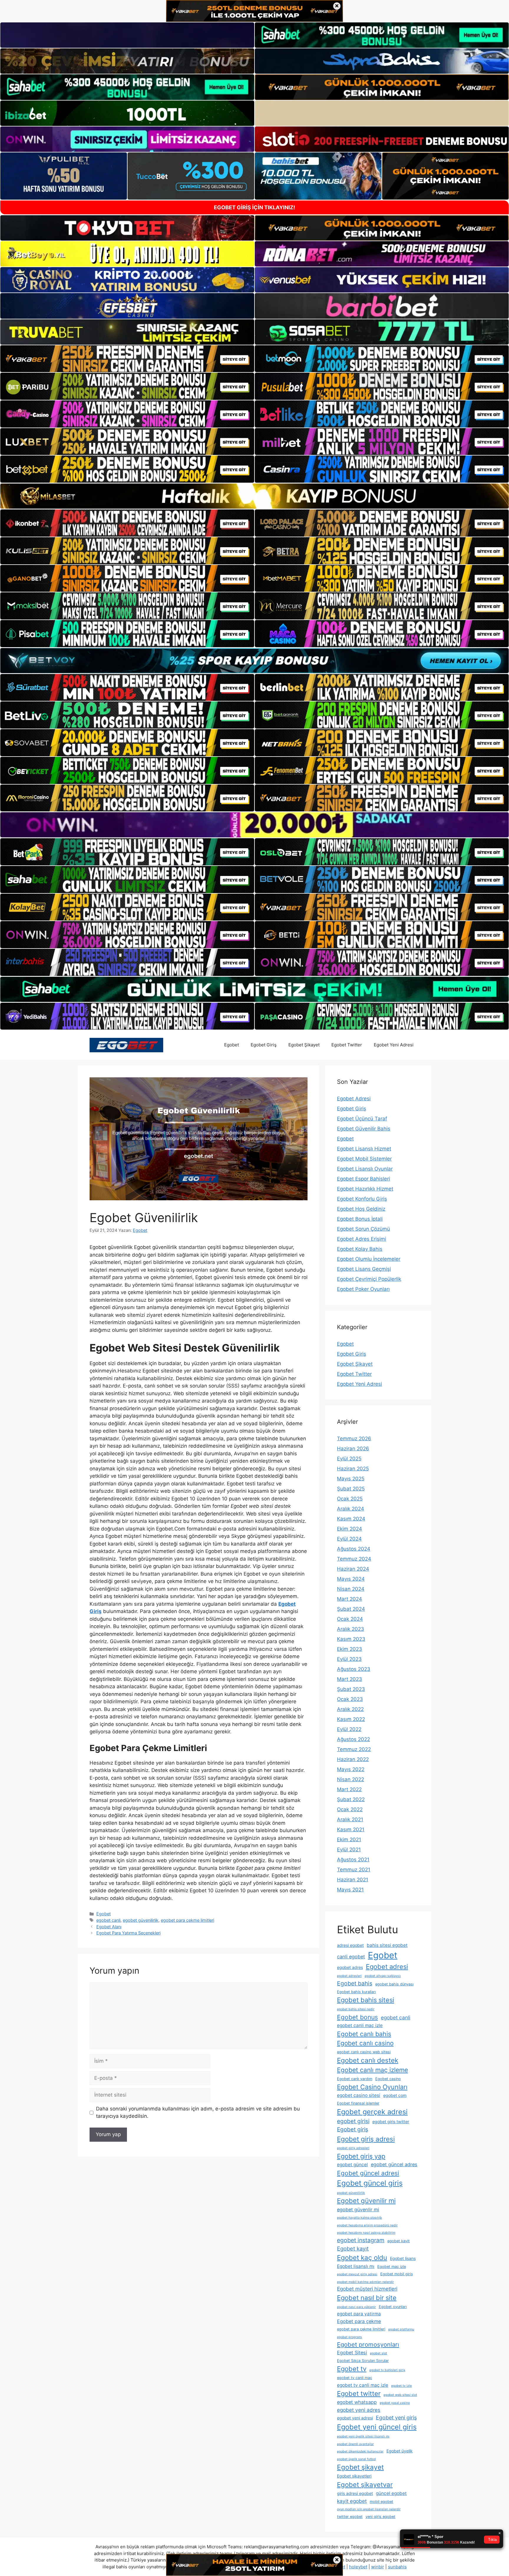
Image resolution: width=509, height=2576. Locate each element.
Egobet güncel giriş (370, 2183)
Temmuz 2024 (354, 1559)
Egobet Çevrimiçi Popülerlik (369, 1279)
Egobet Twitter (347, 1045)
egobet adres (350, 1967)
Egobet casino (388, 2079)
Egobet (232, 1045)
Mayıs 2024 (351, 1579)
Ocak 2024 (350, 1619)
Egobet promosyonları (368, 2344)
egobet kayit (399, 2241)
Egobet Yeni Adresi (394, 1045)
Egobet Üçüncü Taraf (362, 1119)
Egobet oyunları (393, 2307)
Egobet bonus (357, 2017)
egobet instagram (361, 2240)
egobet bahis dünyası (394, 1984)
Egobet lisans (403, 2258)
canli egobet (351, 1957)
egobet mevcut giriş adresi (357, 2274)
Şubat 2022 (351, 1799)
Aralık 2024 (351, 1509)
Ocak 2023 (350, 1699)
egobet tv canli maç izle (363, 2385)
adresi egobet (350, 1945)
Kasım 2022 (351, 1719)
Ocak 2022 (350, 1809)
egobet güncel (352, 2165)
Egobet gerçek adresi (372, 2112)
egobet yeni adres (359, 2410)
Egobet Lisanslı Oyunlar (365, 1169)
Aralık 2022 (350, 1709)
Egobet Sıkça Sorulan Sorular (363, 2361)
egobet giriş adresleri (353, 2148)
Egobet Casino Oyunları (372, 2087)
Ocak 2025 (350, 1499)
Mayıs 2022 (351, 1769)
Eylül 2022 (349, 1729)
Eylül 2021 (349, 1850)
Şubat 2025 (351, 1489)
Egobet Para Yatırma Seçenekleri (128, 1933)
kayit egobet (352, 2501)
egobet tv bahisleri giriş (387, 2370)
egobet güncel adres (394, 2164)
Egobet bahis (355, 1983)
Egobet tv (352, 2369)
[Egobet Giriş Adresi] (126, 1045)
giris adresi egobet (355, 2493)
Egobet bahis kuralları (356, 1992)
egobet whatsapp (357, 2402)
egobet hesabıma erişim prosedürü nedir (367, 2225)
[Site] (127, 359)
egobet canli (108, 1920)
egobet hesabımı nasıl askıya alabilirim (366, 2233)
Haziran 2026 (353, 1449)
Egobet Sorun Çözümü (363, 1229)
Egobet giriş (353, 2129)
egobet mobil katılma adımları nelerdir (365, 2282)
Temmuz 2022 (354, 1749)
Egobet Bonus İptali (360, 1219)
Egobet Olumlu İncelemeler (369, 1259)
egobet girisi (353, 2121)
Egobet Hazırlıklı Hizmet (365, 1189)
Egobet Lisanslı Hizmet (364, 1149)
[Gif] (254, 496)
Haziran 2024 (353, 1569)
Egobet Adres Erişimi (362, 1239)
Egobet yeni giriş (396, 2418)
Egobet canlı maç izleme (372, 2070)
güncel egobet (391, 2493)
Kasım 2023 (351, 1639)
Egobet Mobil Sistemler (364, 1159)
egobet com (395, 2095)
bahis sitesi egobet (387, 1945)
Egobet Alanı (109, 1927)
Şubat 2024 (351, 1609)
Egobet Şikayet (304, 1045)
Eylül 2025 (349, 1459)
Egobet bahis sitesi (366, 2000)
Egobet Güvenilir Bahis (364, 1129)
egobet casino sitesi (359, 2095)
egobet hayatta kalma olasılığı (360, 2218)
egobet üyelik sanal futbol (356, 2459)
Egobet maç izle (392, 2267)
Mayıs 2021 (350, 1890)
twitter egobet (350, 2517)
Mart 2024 (349, 1599)
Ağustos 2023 (354, 1669)
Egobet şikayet (360, 2467)
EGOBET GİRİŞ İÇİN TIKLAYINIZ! (254, 207)
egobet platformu (401, 2329)
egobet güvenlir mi (358, 2210)
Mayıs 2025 (351, 1479)
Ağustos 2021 (353, 1860)
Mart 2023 (349, 1679)
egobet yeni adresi (355, 2418)
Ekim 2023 (349, 1649)
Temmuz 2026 (354, 1439)
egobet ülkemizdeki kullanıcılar (360, 2451)
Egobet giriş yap (361, 2156)
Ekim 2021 (349, 1839)
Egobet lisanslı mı (356, 2266)
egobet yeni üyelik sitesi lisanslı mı (363, 2436)
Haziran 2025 (353, 1469)
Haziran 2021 (353, 1880)
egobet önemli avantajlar (355, 2444)
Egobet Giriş (264, 1045)
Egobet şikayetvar (365, 2485)
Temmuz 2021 (354, 1870)
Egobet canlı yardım (355, 2079)
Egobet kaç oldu (362, 2257)
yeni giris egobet (380, 2517)
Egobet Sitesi (352, 2353)
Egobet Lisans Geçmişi (364, 1269)
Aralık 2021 (350, 1819)
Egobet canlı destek (368, 2060)
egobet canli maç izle (360, 2025)
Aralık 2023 (351, 1629)
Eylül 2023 (349, 1659)
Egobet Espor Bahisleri (363, 1179)
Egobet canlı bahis (364, 2034)
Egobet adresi (387, 1967)
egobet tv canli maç (355, 2378)
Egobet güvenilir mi (366, 2201)
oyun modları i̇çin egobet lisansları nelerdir (369, 2509)
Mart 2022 (349, 1789)
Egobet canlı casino (365, 2043)
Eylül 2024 (349, 1539)
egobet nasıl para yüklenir (356, 2307)
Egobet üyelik (400, 2451)
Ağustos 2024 (354, 1549)
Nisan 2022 (351, 1779)
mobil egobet (381, 2502)
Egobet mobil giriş (397, 2274)
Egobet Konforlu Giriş (362, 1199)
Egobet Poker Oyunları (363, 1289)
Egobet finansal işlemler (358, 2103)
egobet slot (379, 2353)
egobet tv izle (401, 2386)
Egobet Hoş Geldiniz (361, 1209)
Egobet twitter (359, 2393)
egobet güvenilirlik (141, 1920)
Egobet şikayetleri (354, 2476)
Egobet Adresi (354, 1099)
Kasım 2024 (351, 1519)
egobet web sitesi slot (400, 2395)
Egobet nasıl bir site (367, 2298)
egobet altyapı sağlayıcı (383, 1976)
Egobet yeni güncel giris (377, 2427)
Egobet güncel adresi (368, 2173)
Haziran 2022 (353, 1759)
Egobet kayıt (353, 2248)
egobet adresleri (349, 1976)
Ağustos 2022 (353, 1739)
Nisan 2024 (351, 1589)
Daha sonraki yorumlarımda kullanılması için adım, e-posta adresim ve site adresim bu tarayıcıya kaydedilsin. (198, 2113)
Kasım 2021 (351, 1829)
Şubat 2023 (351, 1689)
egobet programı (349, 2337)
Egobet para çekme (359, 2321)
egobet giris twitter (391, 2122)
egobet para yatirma (359, 2314)
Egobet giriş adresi (366, 2139)
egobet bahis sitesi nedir (356, 2009)
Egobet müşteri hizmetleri (367, 2289)
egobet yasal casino (395, 2403)
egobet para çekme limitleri (187, 1920)
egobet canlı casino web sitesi (364, 2052)
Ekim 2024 (349, 1529)
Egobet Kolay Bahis (360, 1249)
